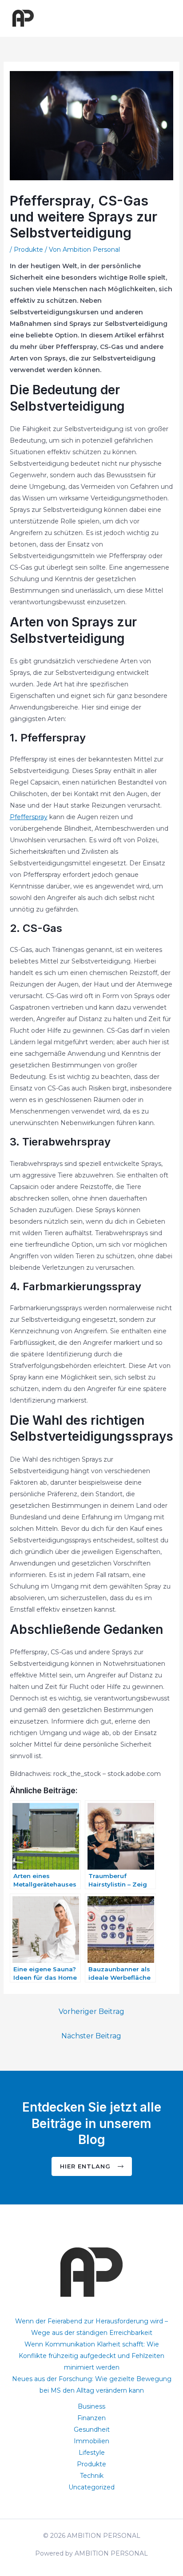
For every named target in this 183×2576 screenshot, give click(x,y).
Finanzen (91, 2418)
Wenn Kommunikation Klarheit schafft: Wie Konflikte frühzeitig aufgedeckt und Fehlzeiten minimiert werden (91, 2356)
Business (91, 2406)
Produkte (28, 250)
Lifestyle (92, 2453)
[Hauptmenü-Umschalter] (165, 18)
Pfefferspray (29, 817)
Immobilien (91, 2441)
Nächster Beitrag (91, 2036)
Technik (92, 2476)
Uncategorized (91, 2487)
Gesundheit (92, 2429)
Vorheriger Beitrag (91, 2011)
